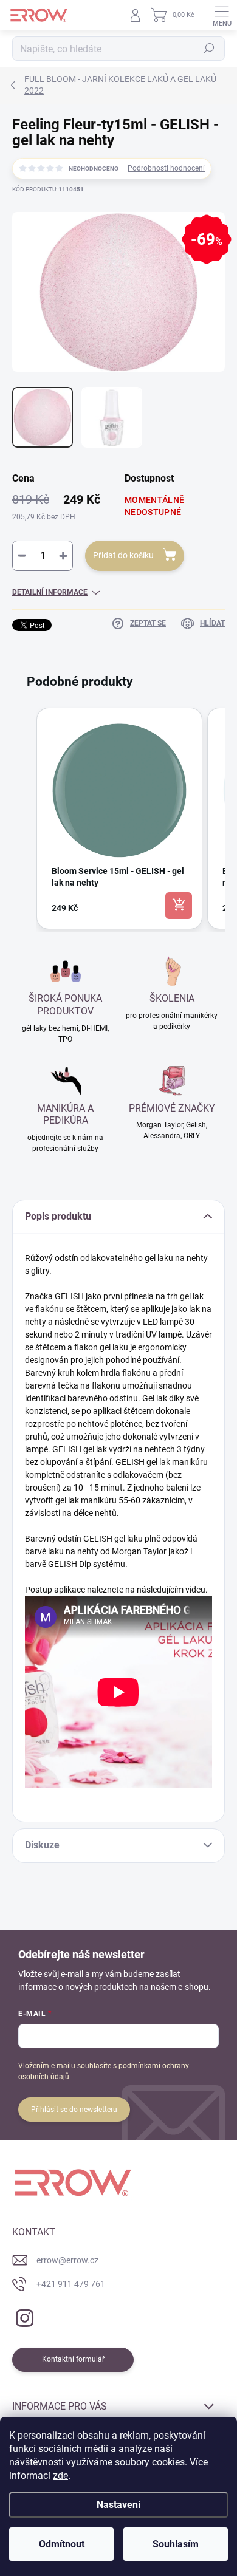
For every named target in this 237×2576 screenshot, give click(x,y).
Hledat (209, 49)
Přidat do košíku (123, 555)
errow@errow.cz (67, 2260)
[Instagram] (23, 2316)
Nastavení (118, 2505)
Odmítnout (62, 2544)
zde (60, 2475)
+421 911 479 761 (71, 2284)
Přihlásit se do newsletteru (74, 2110)
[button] (24, 818)
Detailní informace (50, 592)
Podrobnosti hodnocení (166, 168)
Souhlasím (176, 2544)
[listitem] (119, 818)
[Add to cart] (179, 906)
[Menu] (222, 15)
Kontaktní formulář (73, 2359)
